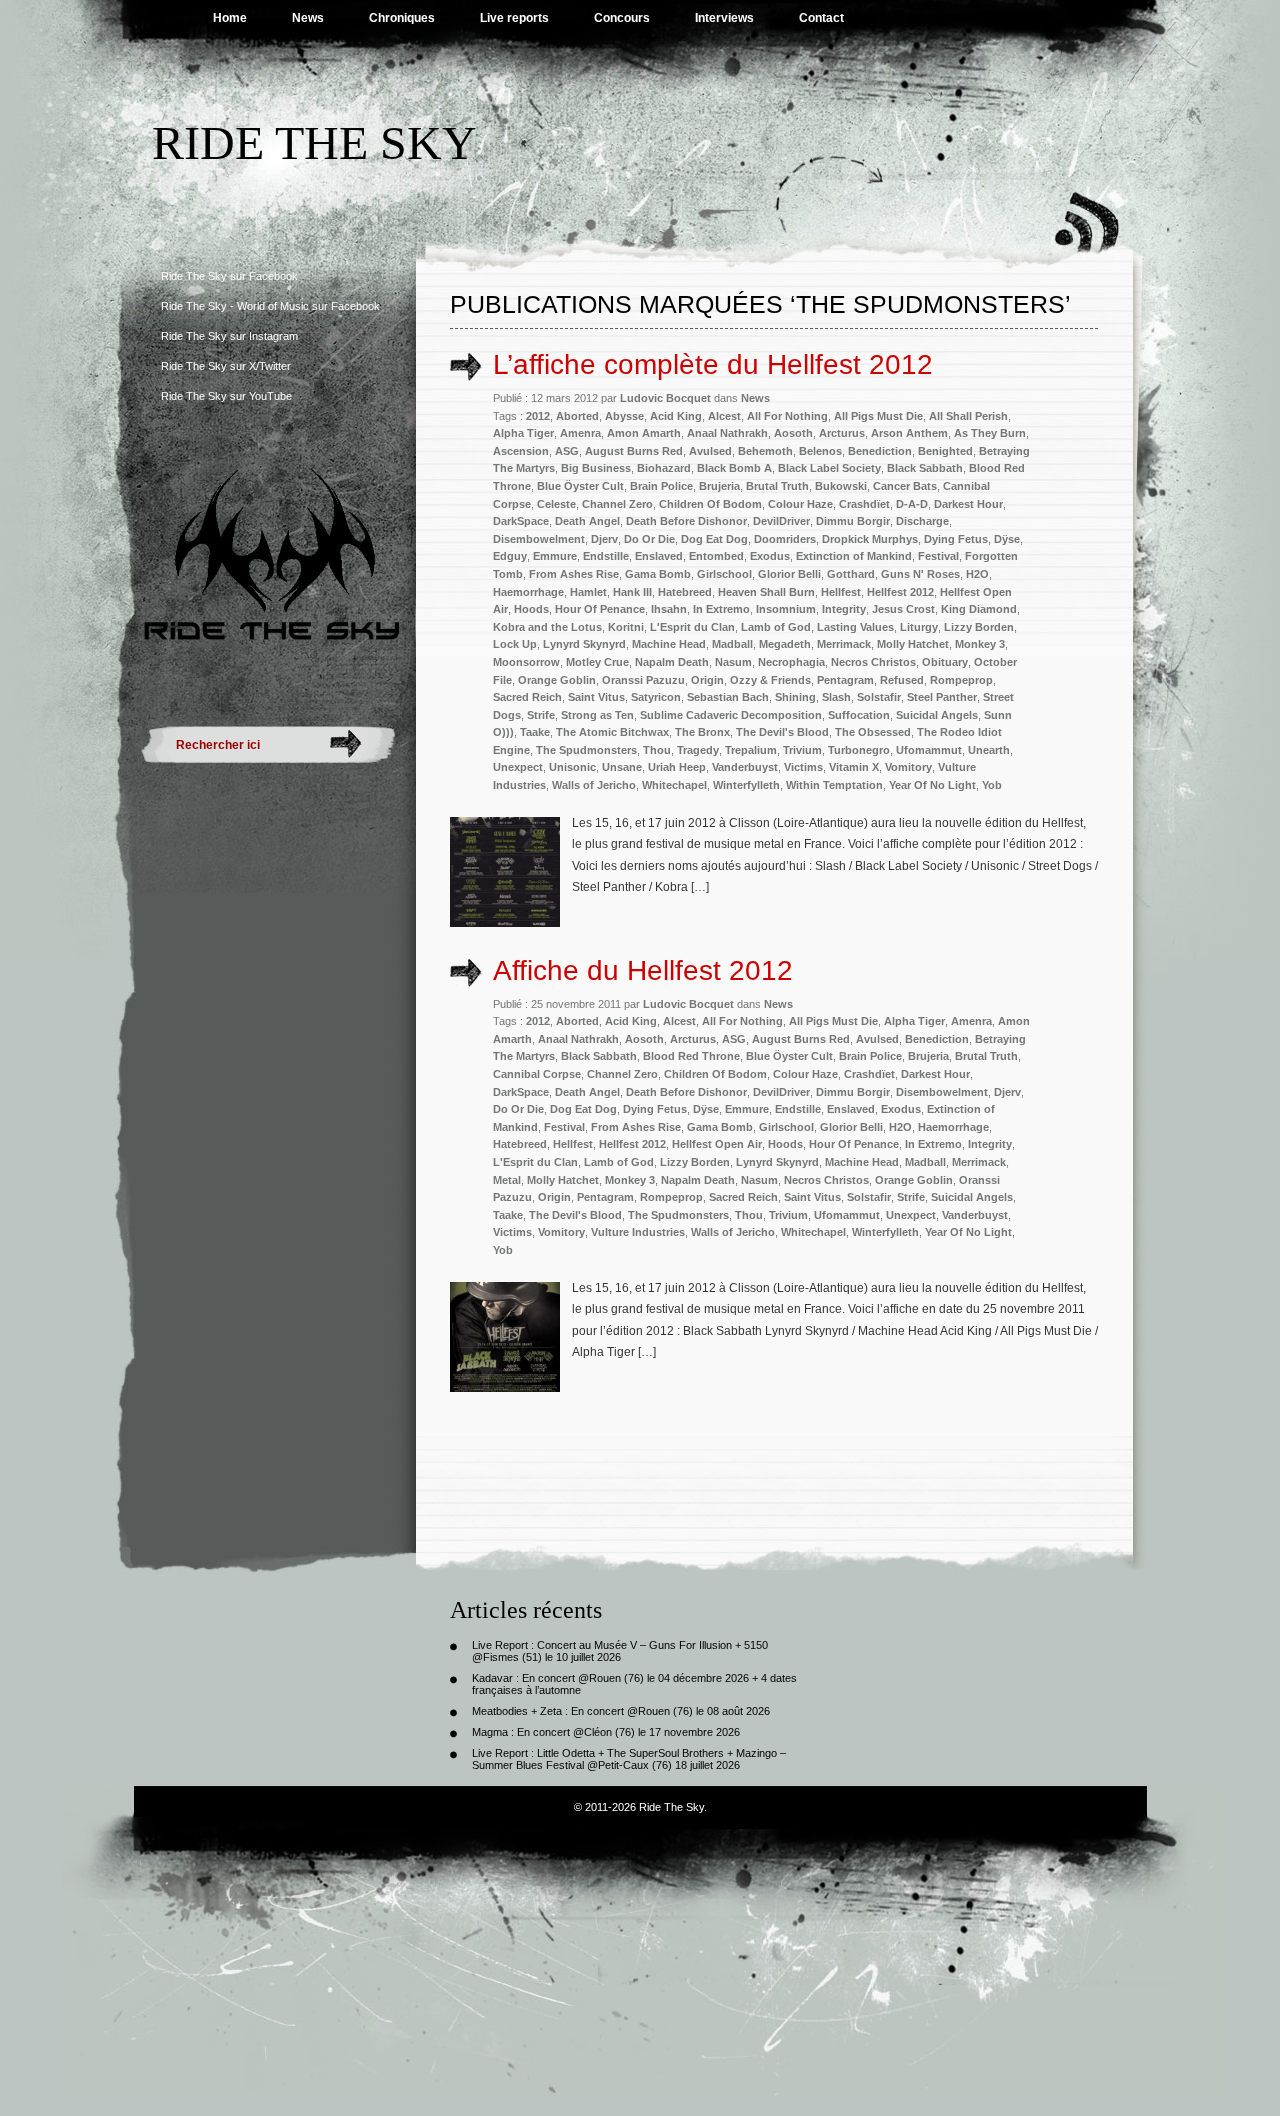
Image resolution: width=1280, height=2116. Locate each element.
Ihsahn (669, 609)
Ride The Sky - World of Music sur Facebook (270, 306)
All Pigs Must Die (878, 416)
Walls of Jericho (594, 785)
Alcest (724, 416)
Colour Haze (800, 504)
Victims (803, 767)
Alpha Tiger (523, 433)
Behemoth (765, 451)
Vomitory (908, 767)
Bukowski (841, 486)
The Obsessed (873, 732)
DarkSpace (521, 521)
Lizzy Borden (979, 627)
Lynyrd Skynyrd (584, 644)
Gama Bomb (658, 574)
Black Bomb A (734, 468)
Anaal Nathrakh (727, 433)
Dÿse (1007, 539)
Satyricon (656, 697)
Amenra (580, 433)
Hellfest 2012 (900, 592)
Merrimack (844, 644)
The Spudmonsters (586, 750)
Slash (836, 697)
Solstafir (879, 697)
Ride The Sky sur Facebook (229, 276)
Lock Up (515, 644)
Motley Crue (597, 662)
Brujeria (719, 486)
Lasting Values (855, 627)
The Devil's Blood (782, 732)
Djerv (604, 539)
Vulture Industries (638, 1232)
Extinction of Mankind (854, 556)
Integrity (844, 609)
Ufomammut (929, 750)
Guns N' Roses (920, 574)
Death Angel (587, 521)
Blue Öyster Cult (580, 486)
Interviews (724, 18)
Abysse (624, 416)
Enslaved (659, 556)
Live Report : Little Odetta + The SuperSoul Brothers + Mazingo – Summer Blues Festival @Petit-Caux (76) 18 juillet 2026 (629, 1759)
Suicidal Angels (937, 715)
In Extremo (721, 609)
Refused (902, 680)
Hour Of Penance (600, 609)
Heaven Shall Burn (766, 592)
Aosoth (793, 433)
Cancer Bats (905, 486)
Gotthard (851, 574)
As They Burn (990, 433)
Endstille (606, 556)
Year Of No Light (932, 785)
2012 (538, 416)
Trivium (802, 750)
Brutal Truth (777, 486)
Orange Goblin (557, 680)
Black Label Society (829, 468)
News (308, 18)
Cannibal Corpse (537, 1074)
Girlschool (724, 574)
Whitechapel (674, 785)
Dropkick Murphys (870, 539)
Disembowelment (539, 539)
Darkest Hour (968, 504)
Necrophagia (791, 662)
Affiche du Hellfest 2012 (643, 970)
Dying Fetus (956, 539)
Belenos (820, 451)
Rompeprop (961, 680)
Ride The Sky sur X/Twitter (226, 366)
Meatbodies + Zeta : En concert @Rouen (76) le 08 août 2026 (621, 1711)
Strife (541, 715)
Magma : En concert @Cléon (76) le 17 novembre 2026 (606, 1732)
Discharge (922, 521)
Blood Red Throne (691, 1056)
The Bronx (702, 732)
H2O (977, 574)
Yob (992, 785)
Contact (821, 18)
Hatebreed (685, 592)
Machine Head (669, 644)
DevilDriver (781, 521)
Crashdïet (864, 504)
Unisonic (572, 767)
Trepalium (751, 750)
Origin (707, 680)
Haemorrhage (528, 592)
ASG (567, 451)
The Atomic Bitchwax (612, 732)
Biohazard (664, 468)
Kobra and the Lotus (547, 627)
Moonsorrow (526, 662)
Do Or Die (649, 539)
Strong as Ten (597, 715)
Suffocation (859, 715)
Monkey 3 (980, 644)
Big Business (596, 468)
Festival (938, 556)
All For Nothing (787, 416)
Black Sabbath (925, 468)
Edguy (510, 556)
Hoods (531, 609)
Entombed (716, 556)
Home (230, 18)
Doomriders (785, 539)
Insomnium (786, 609)
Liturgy (919, 627)
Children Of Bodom (710, 504)
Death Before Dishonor (686, 521)
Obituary (945, 662)
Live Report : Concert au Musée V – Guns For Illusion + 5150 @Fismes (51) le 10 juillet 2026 (620, 1651)
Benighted (945, 451)
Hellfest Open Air (717, 1144)
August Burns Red (634, 451)
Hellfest (841, 592)
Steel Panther (942, 697)
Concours (622, 18)
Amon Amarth (644, 433)
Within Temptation (834, 785)
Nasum (733, 662)
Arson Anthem (909, 433)
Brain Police (661, 486)
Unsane (622, 767)
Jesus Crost (903, 609)
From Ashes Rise (574, 574)
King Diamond (979, 609)
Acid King (676, 416)
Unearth (989, 750)
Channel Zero (617, 504)
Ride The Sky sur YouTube (226, 396)
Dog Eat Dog (714, 539)
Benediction (880, 451)
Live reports (514, 18)
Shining (795, 697)
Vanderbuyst (745, 767)
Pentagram (845, 680)
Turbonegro (859, 750)
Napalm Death (672, 662)
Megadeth (785, 644)
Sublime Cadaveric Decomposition (731, 715)
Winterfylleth (746, 785)
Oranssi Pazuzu (643, 680)
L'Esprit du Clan (692, 627)
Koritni (626, 627)
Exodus (770, 556)
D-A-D (912, 504)
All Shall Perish (968, 416)
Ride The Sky (314, 142)
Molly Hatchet (913, 644)
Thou (657, 750)
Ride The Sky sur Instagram (229, 336)
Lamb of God (776, 627)
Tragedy (698, 750)
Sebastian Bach (728, 697)
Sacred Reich (527, 697)
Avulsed (710, 451)
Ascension (521, 451)
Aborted (577, 416)
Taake (535, 732)
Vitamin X (854, 767)
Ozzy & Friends (770, 680)
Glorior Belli (789, 574)
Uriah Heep (677, 767)
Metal (507, 1180)
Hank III (632, 592)
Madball (732, 644)
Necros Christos (873, 662)
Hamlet (588, 592)
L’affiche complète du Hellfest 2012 (713, 364)
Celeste (556, 504)
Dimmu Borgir (853, 521)
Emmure (555, 556)
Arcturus (842, 433)
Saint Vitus (596, 697)
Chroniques (402, 18)
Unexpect (518, 767)
